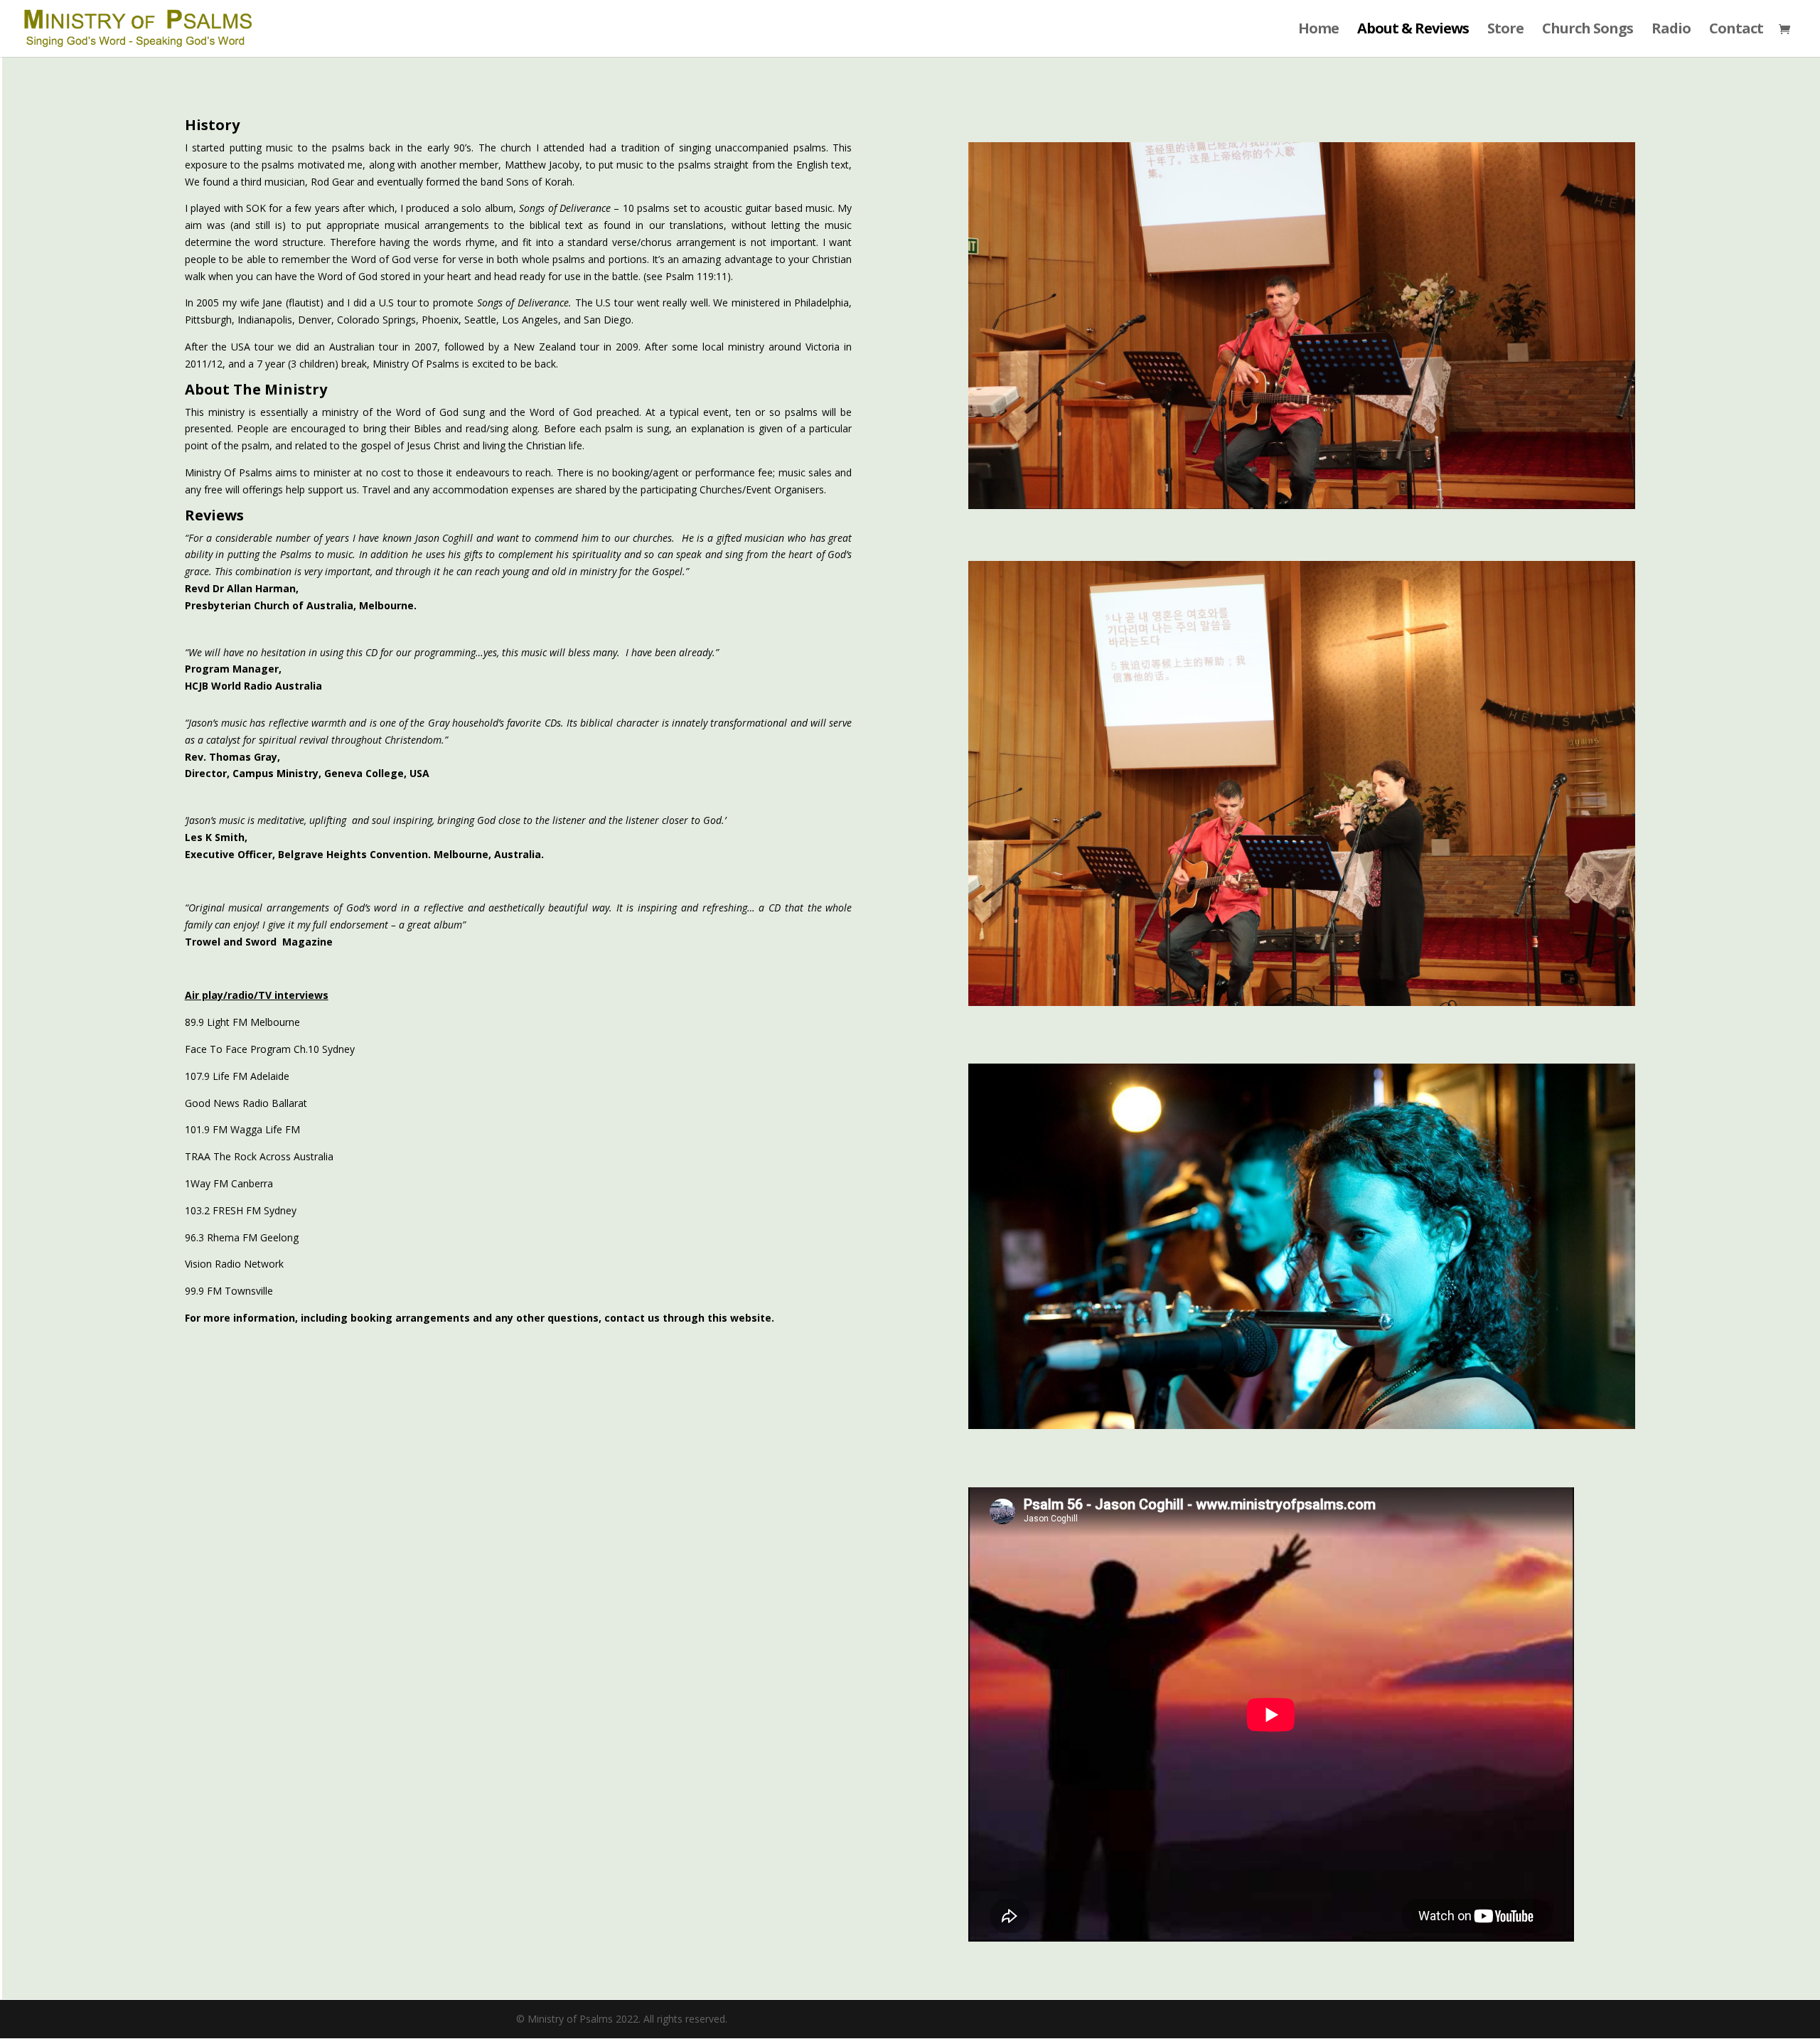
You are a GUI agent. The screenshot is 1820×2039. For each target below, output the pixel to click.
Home (1318, 31)
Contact (1736, 31)
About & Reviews (1413, 31)
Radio (1671, 31)
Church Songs (1588, 31)
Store (1505, 31)
